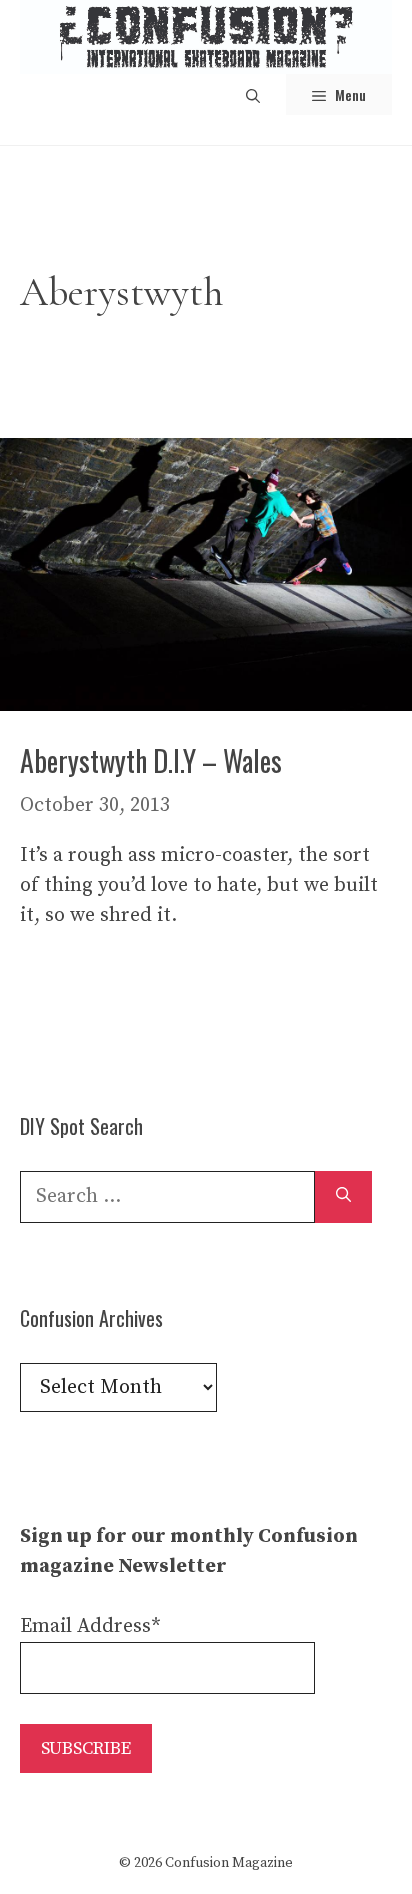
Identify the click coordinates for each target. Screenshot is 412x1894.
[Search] (343, 1197)
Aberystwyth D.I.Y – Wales (151, 760)
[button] (253, 94)
